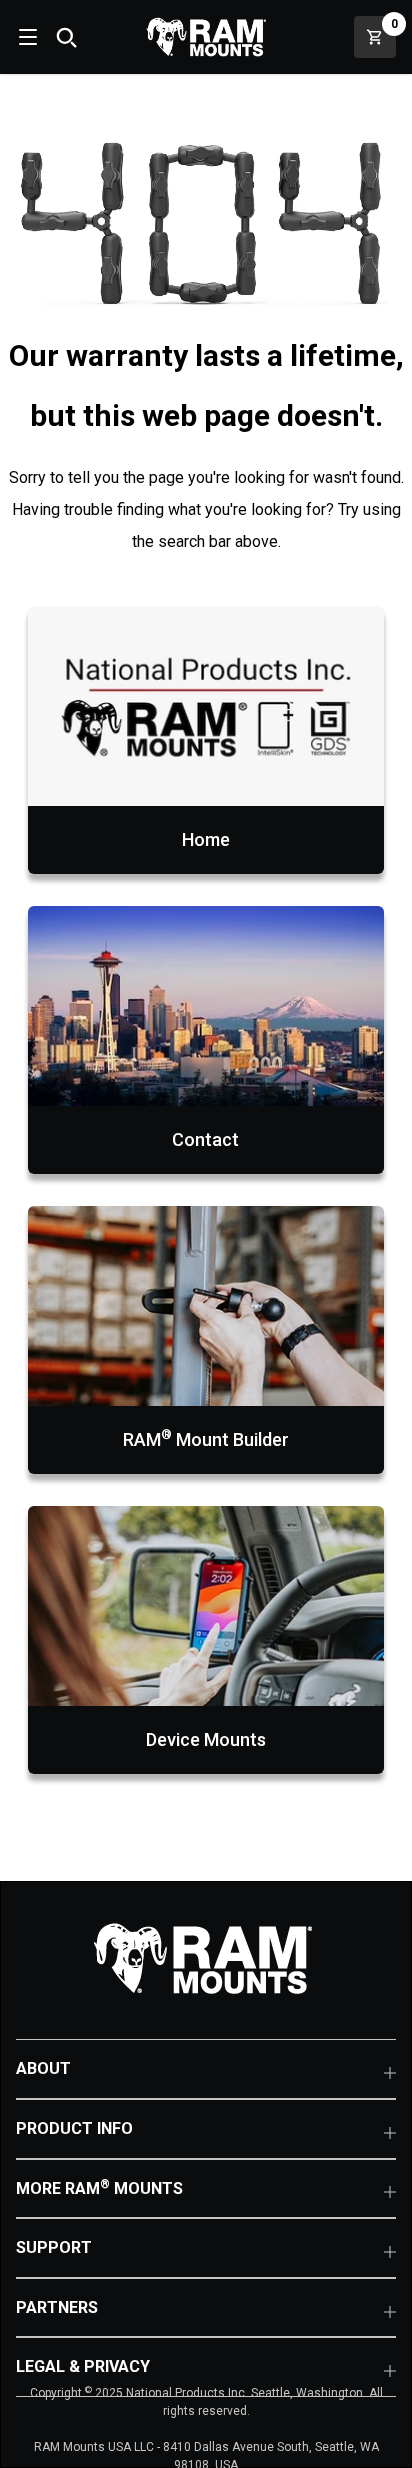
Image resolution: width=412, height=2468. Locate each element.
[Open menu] (26, 37)
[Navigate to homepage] (206, 37)
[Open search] (66, 37)
